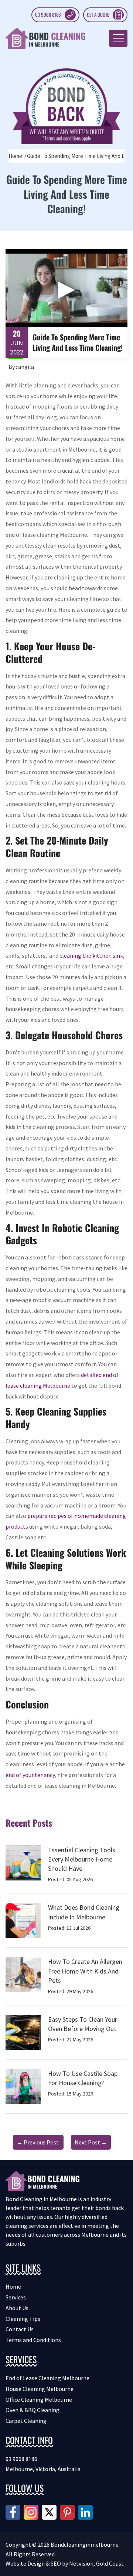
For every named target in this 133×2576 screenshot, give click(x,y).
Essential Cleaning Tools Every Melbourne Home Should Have (82, 1859)
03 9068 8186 (48, 14)
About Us (17, 2308)
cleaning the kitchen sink (91, 955)
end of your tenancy (30, 1775)
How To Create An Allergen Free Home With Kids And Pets (85, 1971)
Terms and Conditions (33, 2340)
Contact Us (20, 2329)
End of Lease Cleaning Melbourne (47, 2378)
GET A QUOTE (98, 14)
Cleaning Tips (23, 2319)
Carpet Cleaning (26, 2421)
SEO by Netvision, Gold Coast (87, 2563)
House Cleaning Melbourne (40, 2389)
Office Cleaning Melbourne (39, 2400)
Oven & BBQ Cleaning (33, 2410)
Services (16, 2297)
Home (15, 156)
